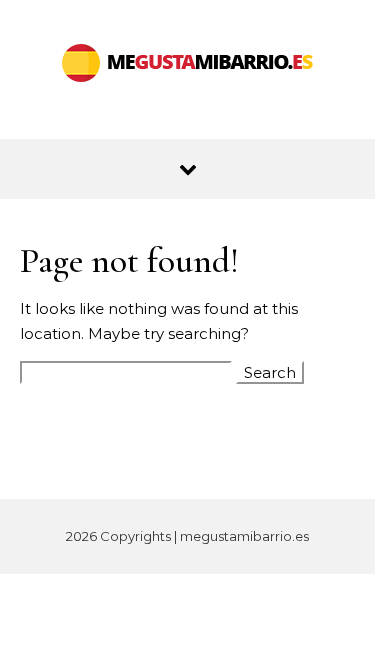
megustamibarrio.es (244, 536)
